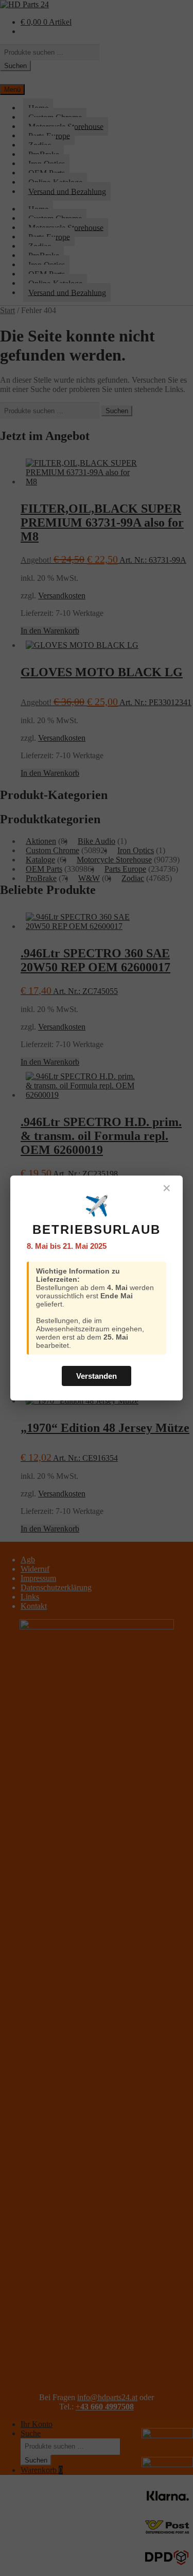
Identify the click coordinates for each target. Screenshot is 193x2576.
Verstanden (97, 1376)
